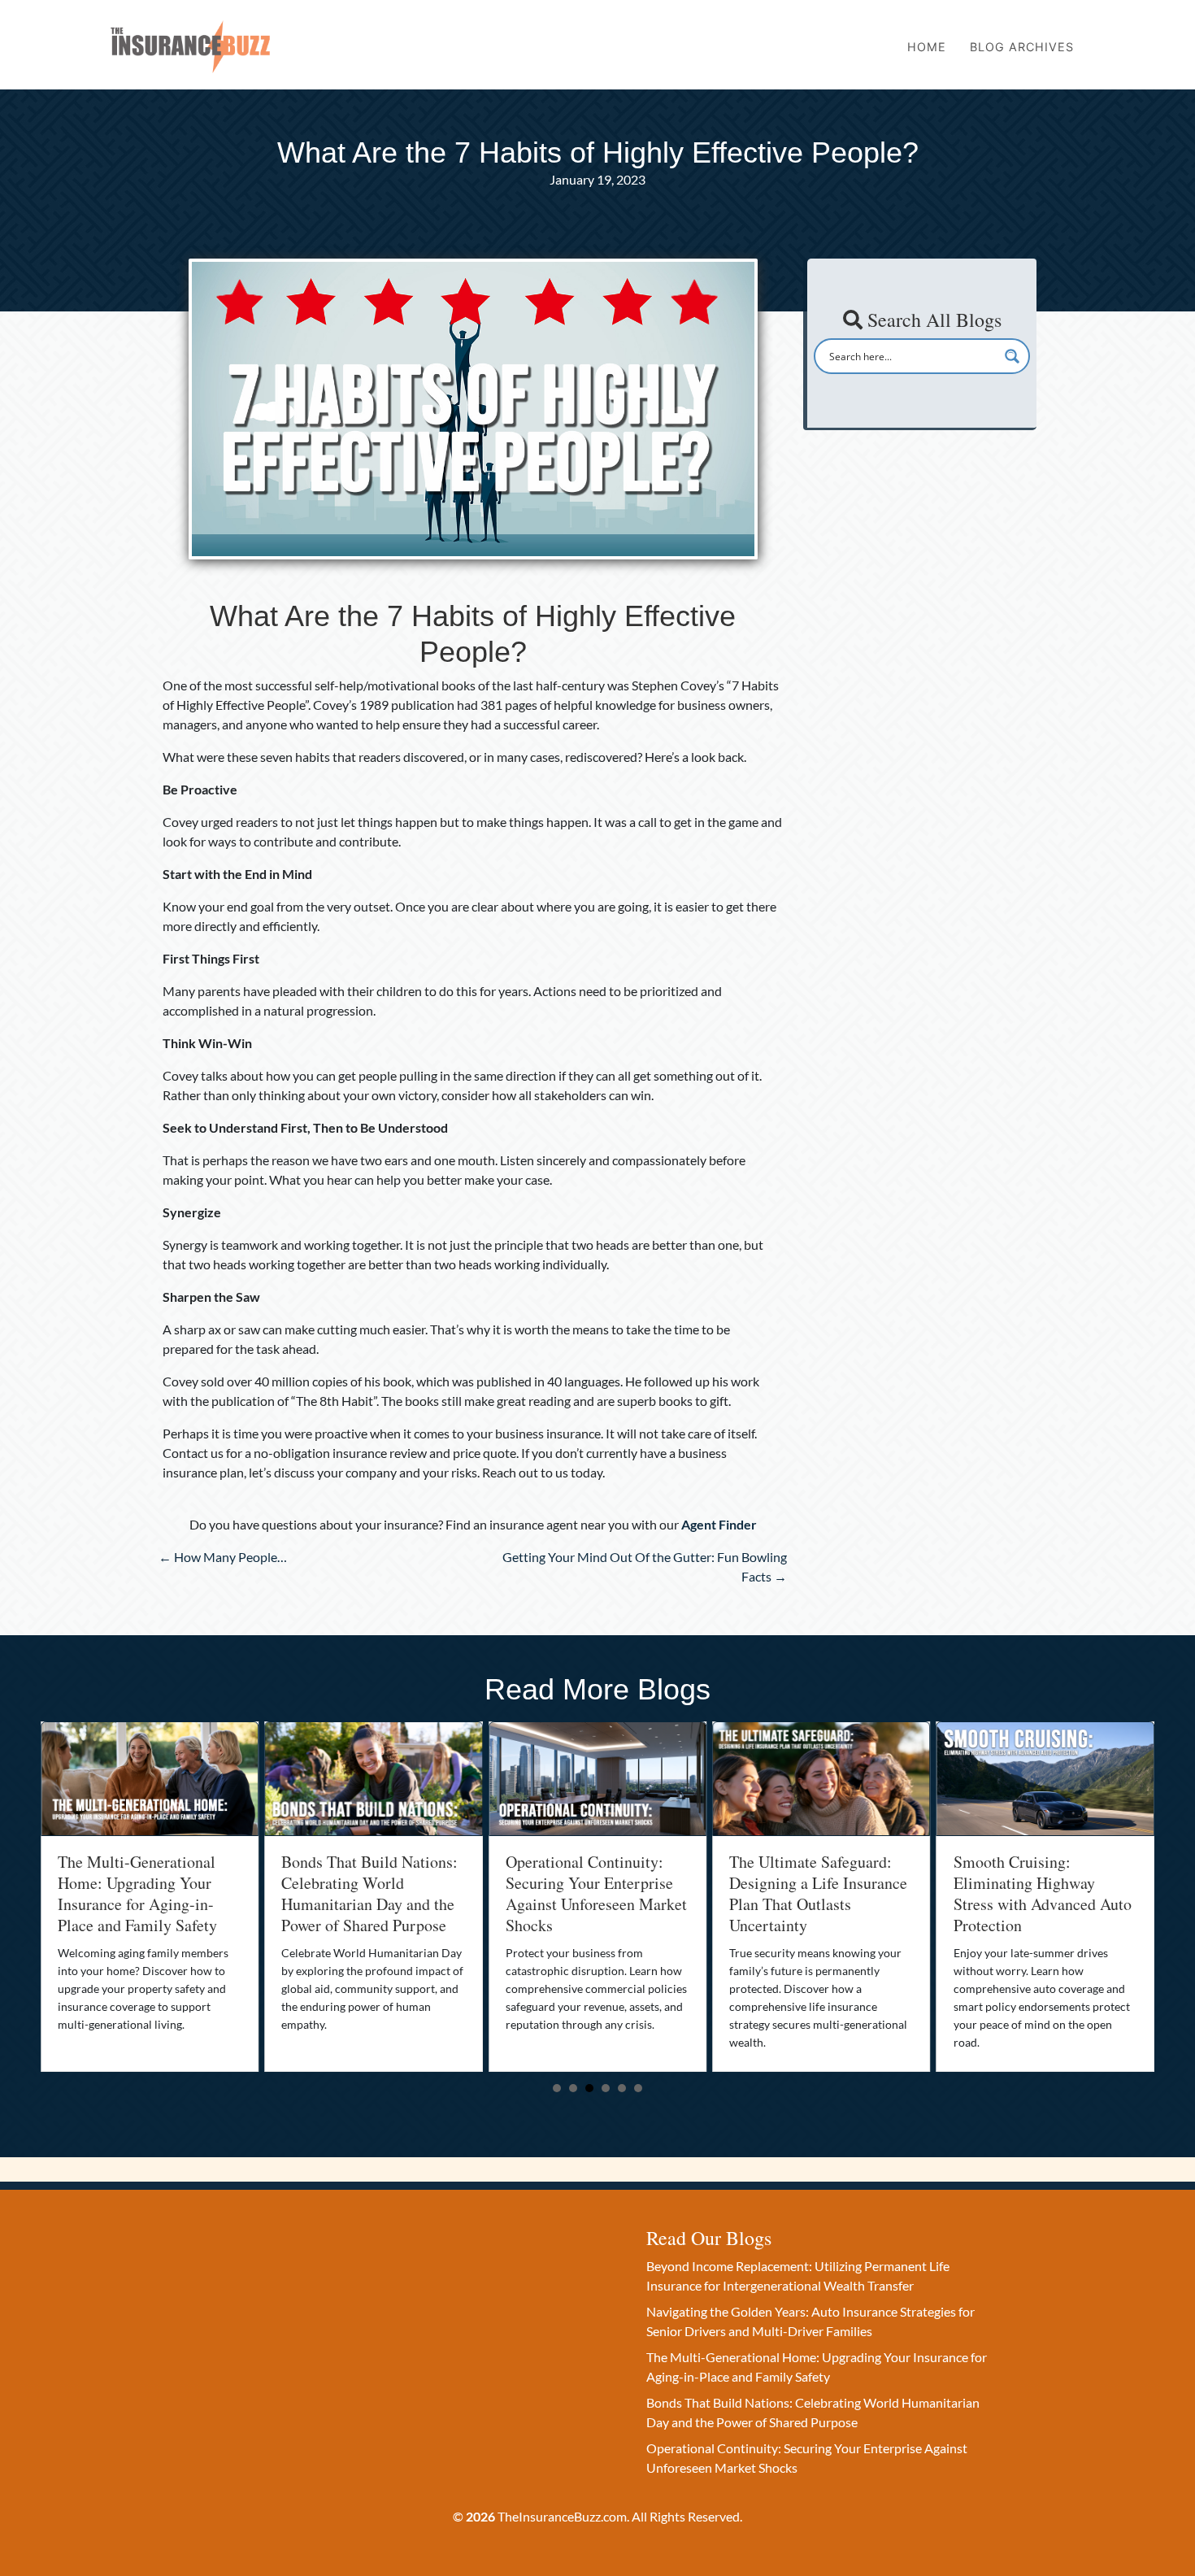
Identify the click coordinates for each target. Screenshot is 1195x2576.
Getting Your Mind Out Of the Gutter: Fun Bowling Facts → (645, 1566)
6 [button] (638, 2088)
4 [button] (606, 2088)
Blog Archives (1022, 47)
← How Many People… (223, 1557)
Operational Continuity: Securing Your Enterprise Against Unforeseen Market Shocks (372, 1893)
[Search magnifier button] (1012, 356)
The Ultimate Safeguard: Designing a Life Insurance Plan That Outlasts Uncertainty (595, 1893)
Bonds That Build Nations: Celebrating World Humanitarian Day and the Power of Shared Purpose (146, 1893)
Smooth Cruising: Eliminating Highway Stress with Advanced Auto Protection (818, 1893)
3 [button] (589, 2088)
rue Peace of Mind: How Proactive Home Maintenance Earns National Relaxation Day (1035, 1893)
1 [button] (557, 2088)
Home (927, 47)
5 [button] (622, 2088)
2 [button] (573, 2088)
